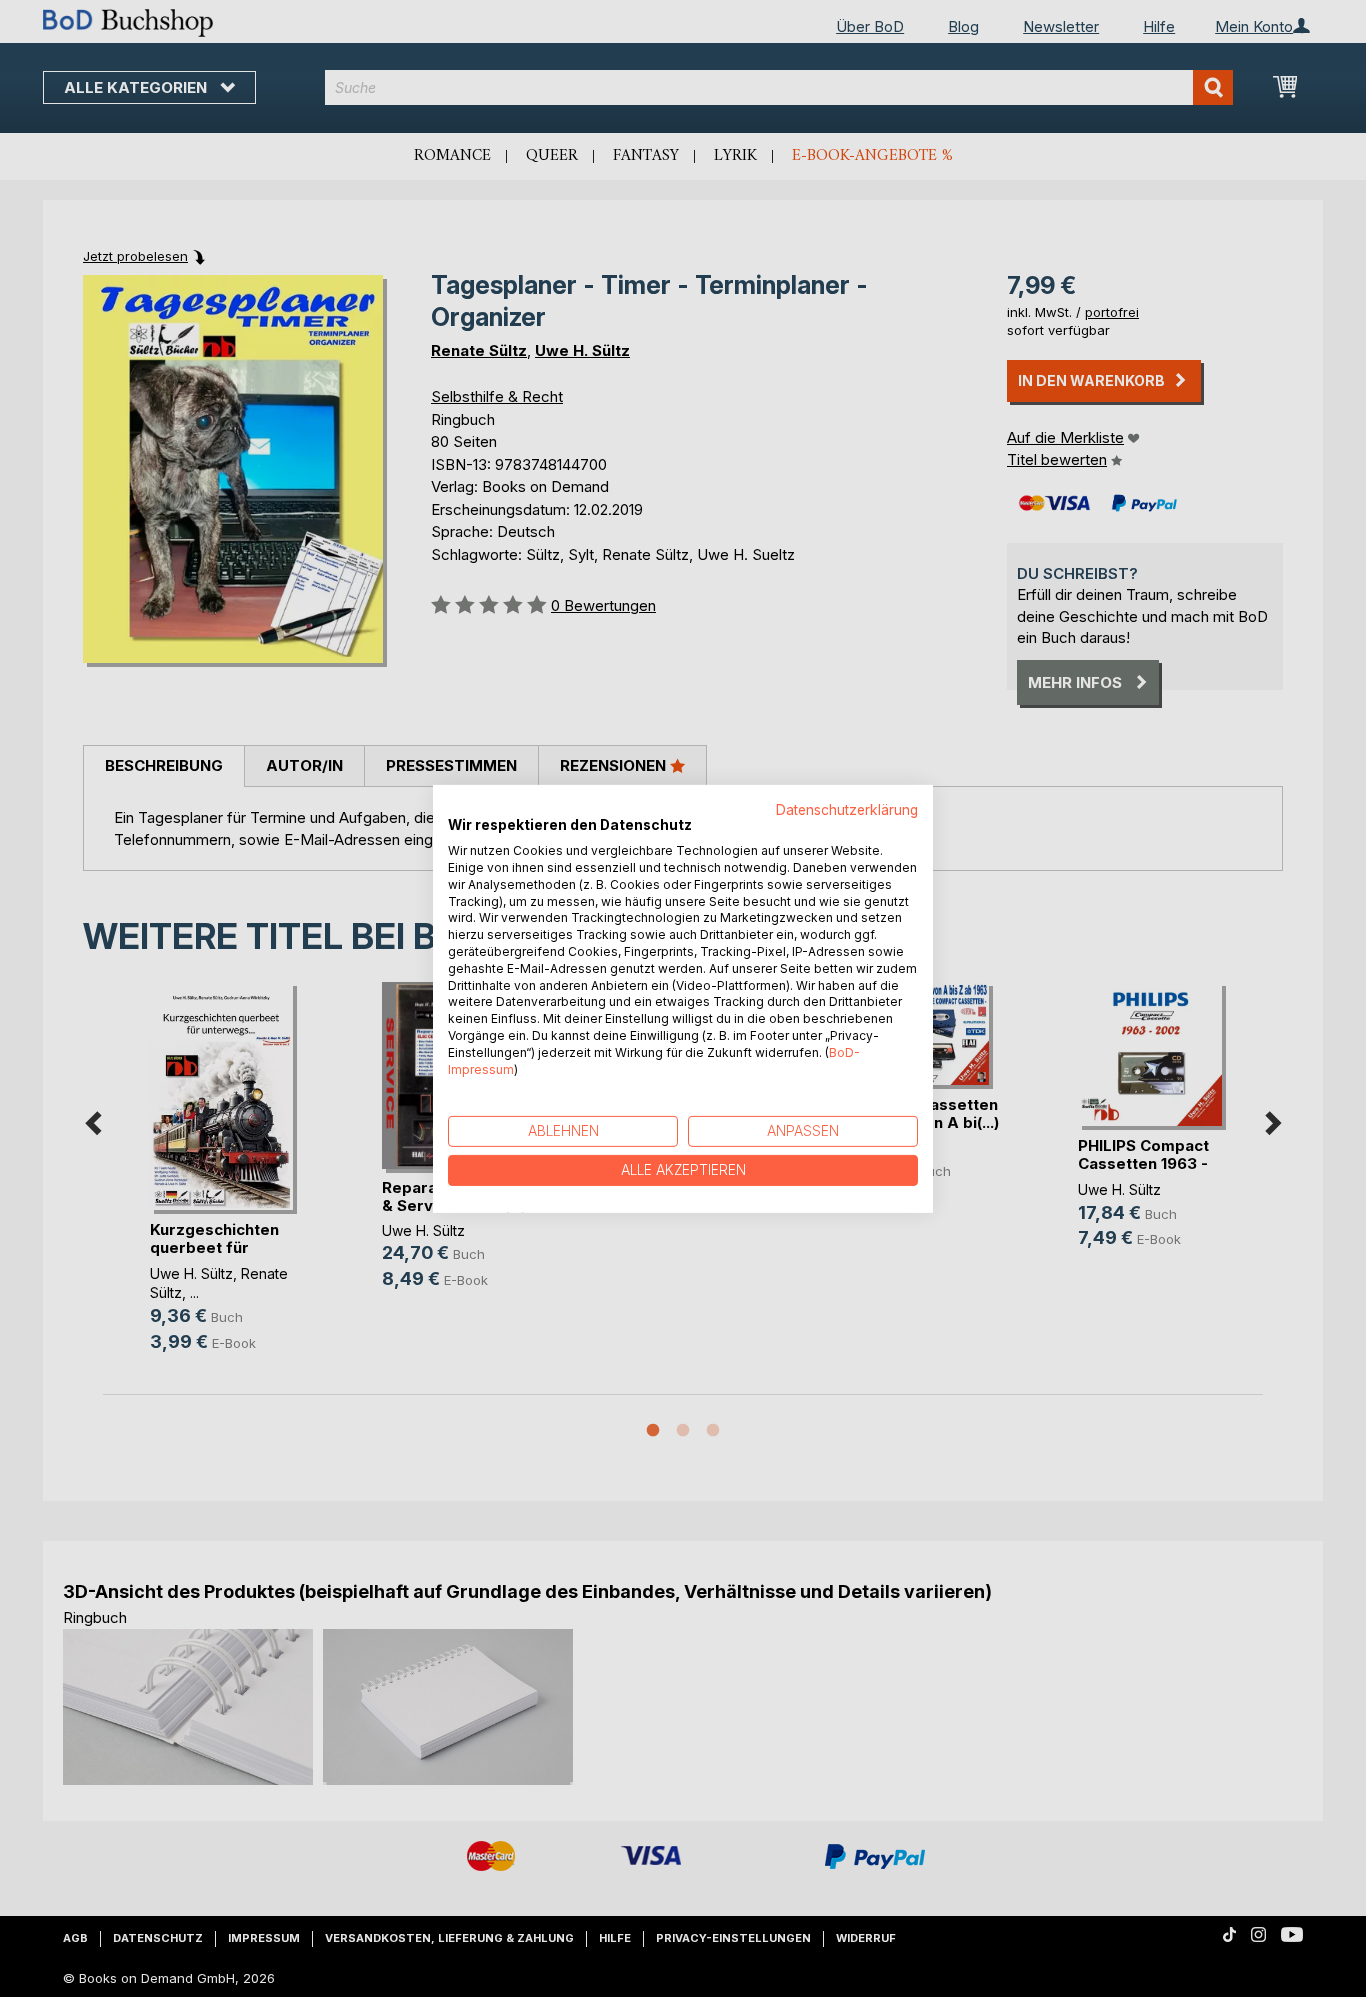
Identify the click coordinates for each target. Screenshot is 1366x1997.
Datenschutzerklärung (847, 809)
